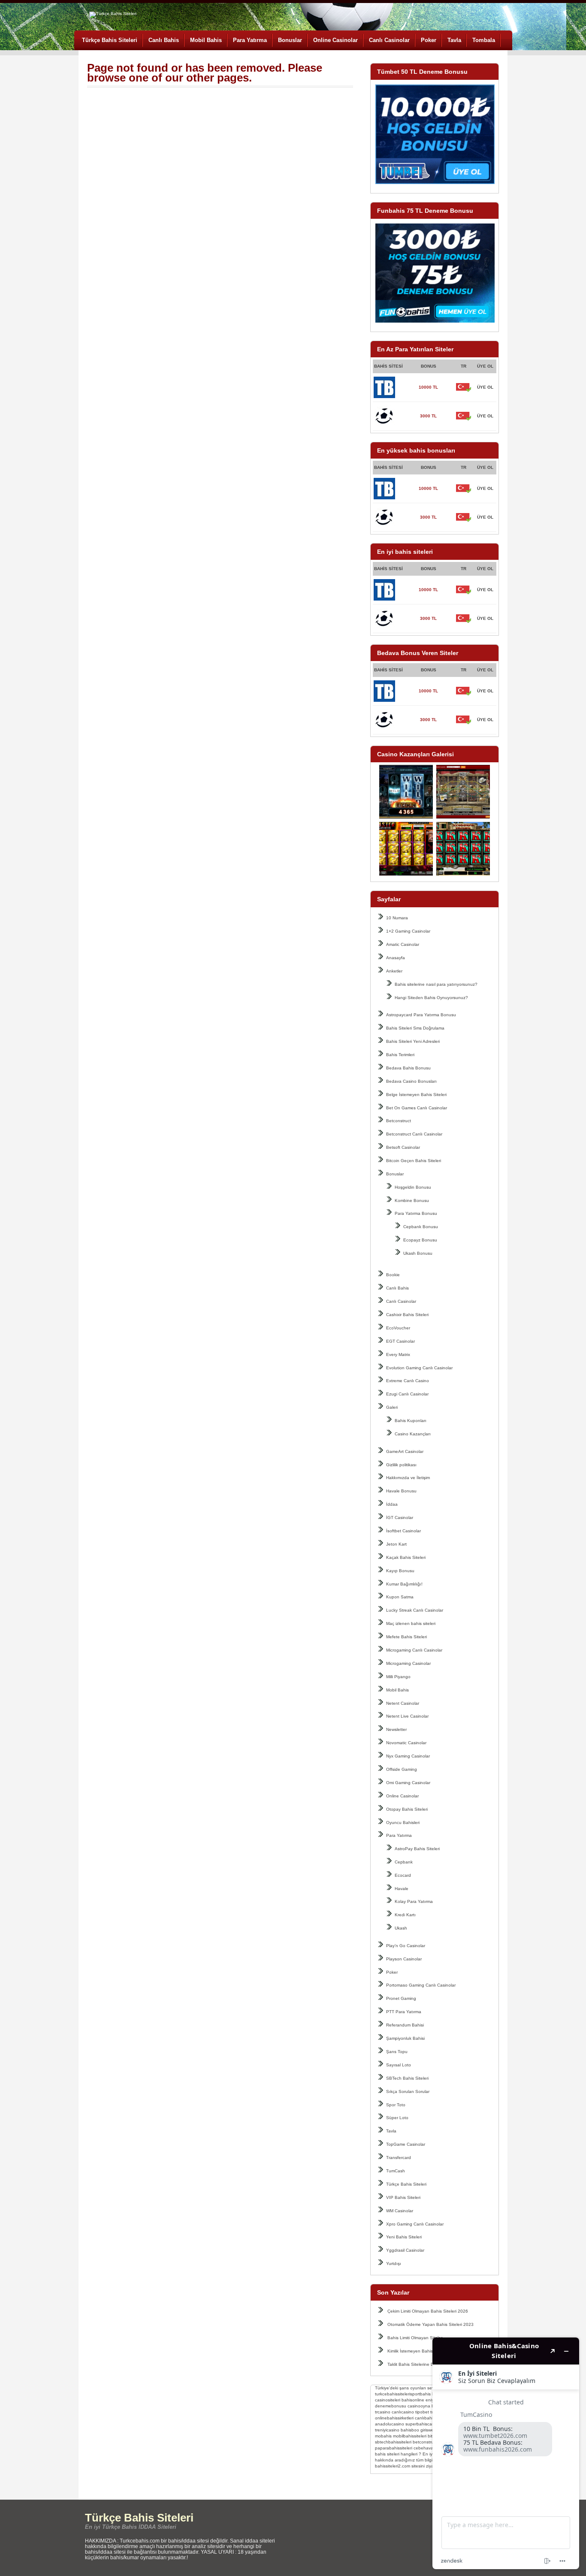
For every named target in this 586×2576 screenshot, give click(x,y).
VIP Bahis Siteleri (403, 2197)
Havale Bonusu (401, 1491)
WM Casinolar (400, 2211)
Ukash (401, 1928)
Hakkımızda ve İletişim (408, 1478)
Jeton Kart (396, 1544)
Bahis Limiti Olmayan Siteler (415, 2338)
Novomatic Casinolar (406, 1743)
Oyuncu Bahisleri (403, 1823)
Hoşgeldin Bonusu (413, 1187)
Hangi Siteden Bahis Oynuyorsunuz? (431, 998)
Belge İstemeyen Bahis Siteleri (416, 1095)
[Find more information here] (506, 2453)
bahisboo (410, 2430)
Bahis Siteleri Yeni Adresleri (413, 1041)
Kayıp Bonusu (400, 1571)
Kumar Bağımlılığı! (404, 1584)
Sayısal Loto (399, 2065)
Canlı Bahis (164, 40)
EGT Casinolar (400, 1341)
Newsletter (396, 1729)
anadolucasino (390, 2424)
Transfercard (399, 2158)
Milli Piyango (398, 1677)
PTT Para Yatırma (404, 2012)
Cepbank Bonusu (421, 1227)
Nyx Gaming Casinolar (408, 1756)
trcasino (383, 2412)
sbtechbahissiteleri (393, 2442)
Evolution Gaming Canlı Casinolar (419, 1368)
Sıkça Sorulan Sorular (408, 2091)
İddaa (392, 1504)
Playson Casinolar (404, 1959)
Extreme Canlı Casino (408, 1381)
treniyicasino (387, 2430)
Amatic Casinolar (403, 944)
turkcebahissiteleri (393, 2394)
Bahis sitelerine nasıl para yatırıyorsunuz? (436, 984)
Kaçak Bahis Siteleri (406, 1557)
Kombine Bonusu (412, 1200)
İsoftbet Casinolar (403, 1531)
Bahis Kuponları (411, 1421)
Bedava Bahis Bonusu (408, 1068)
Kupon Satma (400, 1597)
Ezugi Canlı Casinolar (407, 1394)
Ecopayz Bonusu (420, 1240)
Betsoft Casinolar (403, 1147)
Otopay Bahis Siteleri (407, 1809)
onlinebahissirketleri (394, 2418)
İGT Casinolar (400, 1518)
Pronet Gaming (401, 1998)
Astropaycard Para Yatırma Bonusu (421, 1015)
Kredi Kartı (405, 1915)
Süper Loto (397, 2118)
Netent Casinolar (403, 1703)
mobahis (383, 2436)
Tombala (484, 40)
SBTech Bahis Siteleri (407, 2078)
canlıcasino (403, 2412)
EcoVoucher (398, 1328)
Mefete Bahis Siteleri (406, 1637)
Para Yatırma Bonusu (416, 1213)
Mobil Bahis (206, 40)
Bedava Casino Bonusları (411, 1081)
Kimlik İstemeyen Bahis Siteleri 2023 (423, 2351)
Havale (402, 1889)
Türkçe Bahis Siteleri (110, 40)
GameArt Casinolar (405, 1451)
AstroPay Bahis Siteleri (417, 1849)
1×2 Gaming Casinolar (408, 931)
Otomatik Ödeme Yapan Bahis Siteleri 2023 (430, 2324)
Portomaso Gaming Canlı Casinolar (421, 1985)
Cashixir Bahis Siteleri (407, 1315)
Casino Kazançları (413, 1434)
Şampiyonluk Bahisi (405, 2038)
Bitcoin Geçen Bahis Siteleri (414, 1161)
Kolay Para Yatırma (414, 1901)
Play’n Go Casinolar (406, 1946)
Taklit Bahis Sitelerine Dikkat (415, 2364)
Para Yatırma (250, 40)
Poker (429, 40)
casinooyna (419, 2406)
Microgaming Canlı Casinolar (414, 1650)
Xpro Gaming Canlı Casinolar (415, 2224)
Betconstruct (399, 1121)
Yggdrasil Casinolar (405, 2250)
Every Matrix (398, 1354)
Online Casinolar (335, 40)
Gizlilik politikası (401, 1465)
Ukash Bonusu (418, 1253)
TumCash (396, 2171)
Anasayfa (396, 958)
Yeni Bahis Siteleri (404, 2237)
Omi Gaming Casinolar (408, 1783)
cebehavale (425, 2448)
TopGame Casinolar (406, 2144)
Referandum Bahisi (405, 2025)
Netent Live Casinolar (407, 1716)
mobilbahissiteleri (410, 2436)
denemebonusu (391, 2406)
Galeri (392, 1407)
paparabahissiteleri (394, 2448)
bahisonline (413, 2400)
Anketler (394, 971)
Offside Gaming (402, 1769)
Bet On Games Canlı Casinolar (417, 1108)
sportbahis (420, 2394)
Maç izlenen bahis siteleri (411, 1623)
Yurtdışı (394, 2263)
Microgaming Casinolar (408, 1663)
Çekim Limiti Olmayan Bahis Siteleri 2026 (428, 2311)
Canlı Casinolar (389, 40)
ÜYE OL (485, 387)
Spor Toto (396, 2105)
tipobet (422, 2412)
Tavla (454, 40)
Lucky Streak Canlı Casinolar (415, 1610)
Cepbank (404, 1862)
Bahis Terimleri (400, 1055)
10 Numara (397, 918)
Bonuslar (290, 40)
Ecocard (403, 1875)
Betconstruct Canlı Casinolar (414, 1134)
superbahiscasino (423, 2424)
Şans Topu (397, 2052)
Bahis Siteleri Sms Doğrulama (415, 1028)
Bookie (393, 1275)
